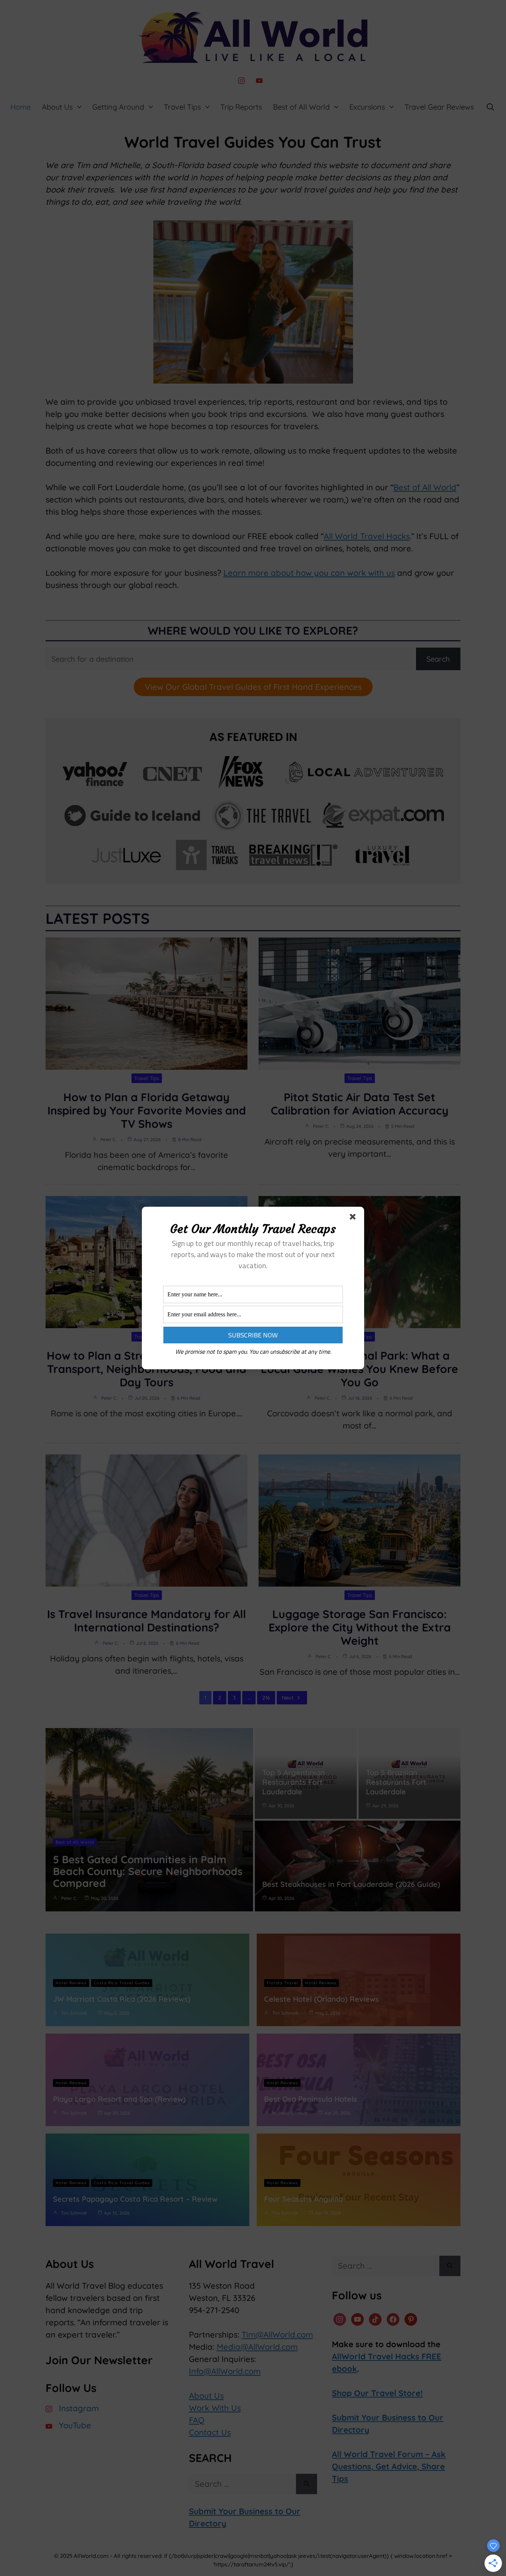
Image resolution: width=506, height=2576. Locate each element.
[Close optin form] (354, 1218)
